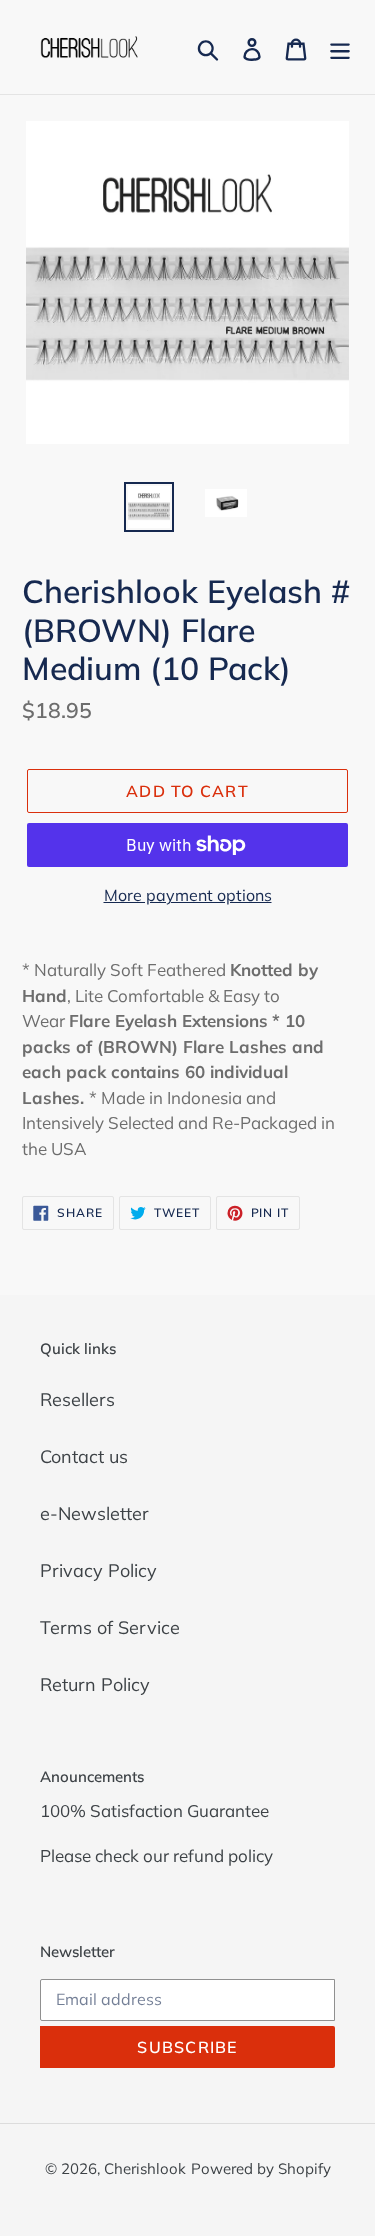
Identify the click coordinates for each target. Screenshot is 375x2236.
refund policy (223, 1855)
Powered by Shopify (261, 2168)
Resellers (77, 1399)
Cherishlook (145, 2168)
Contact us (84, 1456)
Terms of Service (110, 1627)
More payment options (188, 895)
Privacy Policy (98, 1570)
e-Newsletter (94, 1513)
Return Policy (95, 1684)
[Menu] (340, 47)
